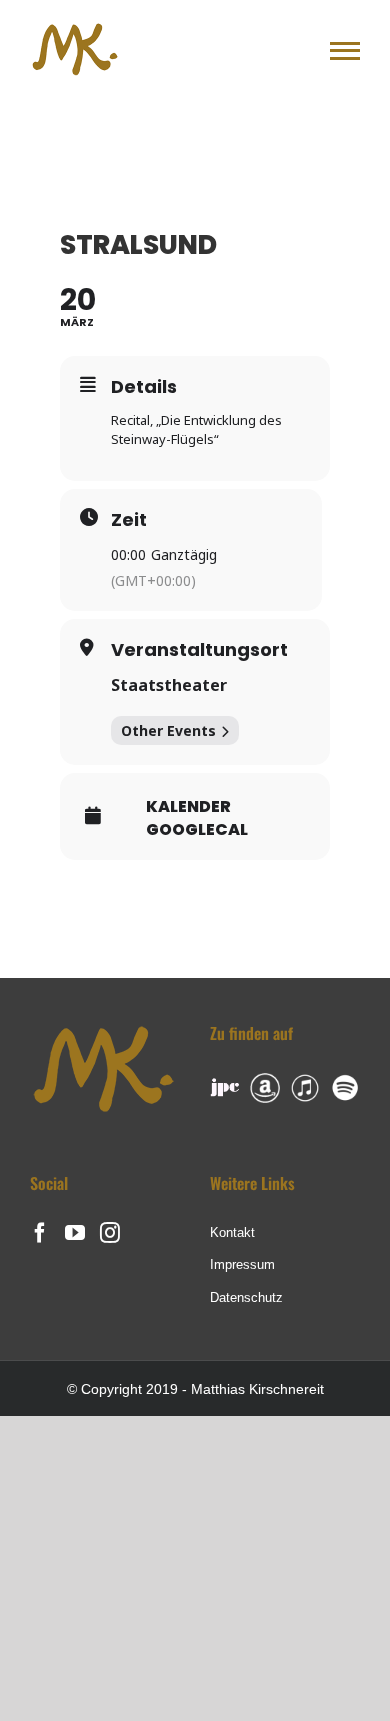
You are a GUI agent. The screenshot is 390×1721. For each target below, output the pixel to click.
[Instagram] (110, 1233)
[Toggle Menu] (345, 51)
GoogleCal (197, 830)
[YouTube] (75, 1233)
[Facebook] (40, 1233)
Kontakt (232, 1232)
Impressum (242, 1264)
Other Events (168, 730)
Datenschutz (246, 1297)
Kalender (188, 807)
